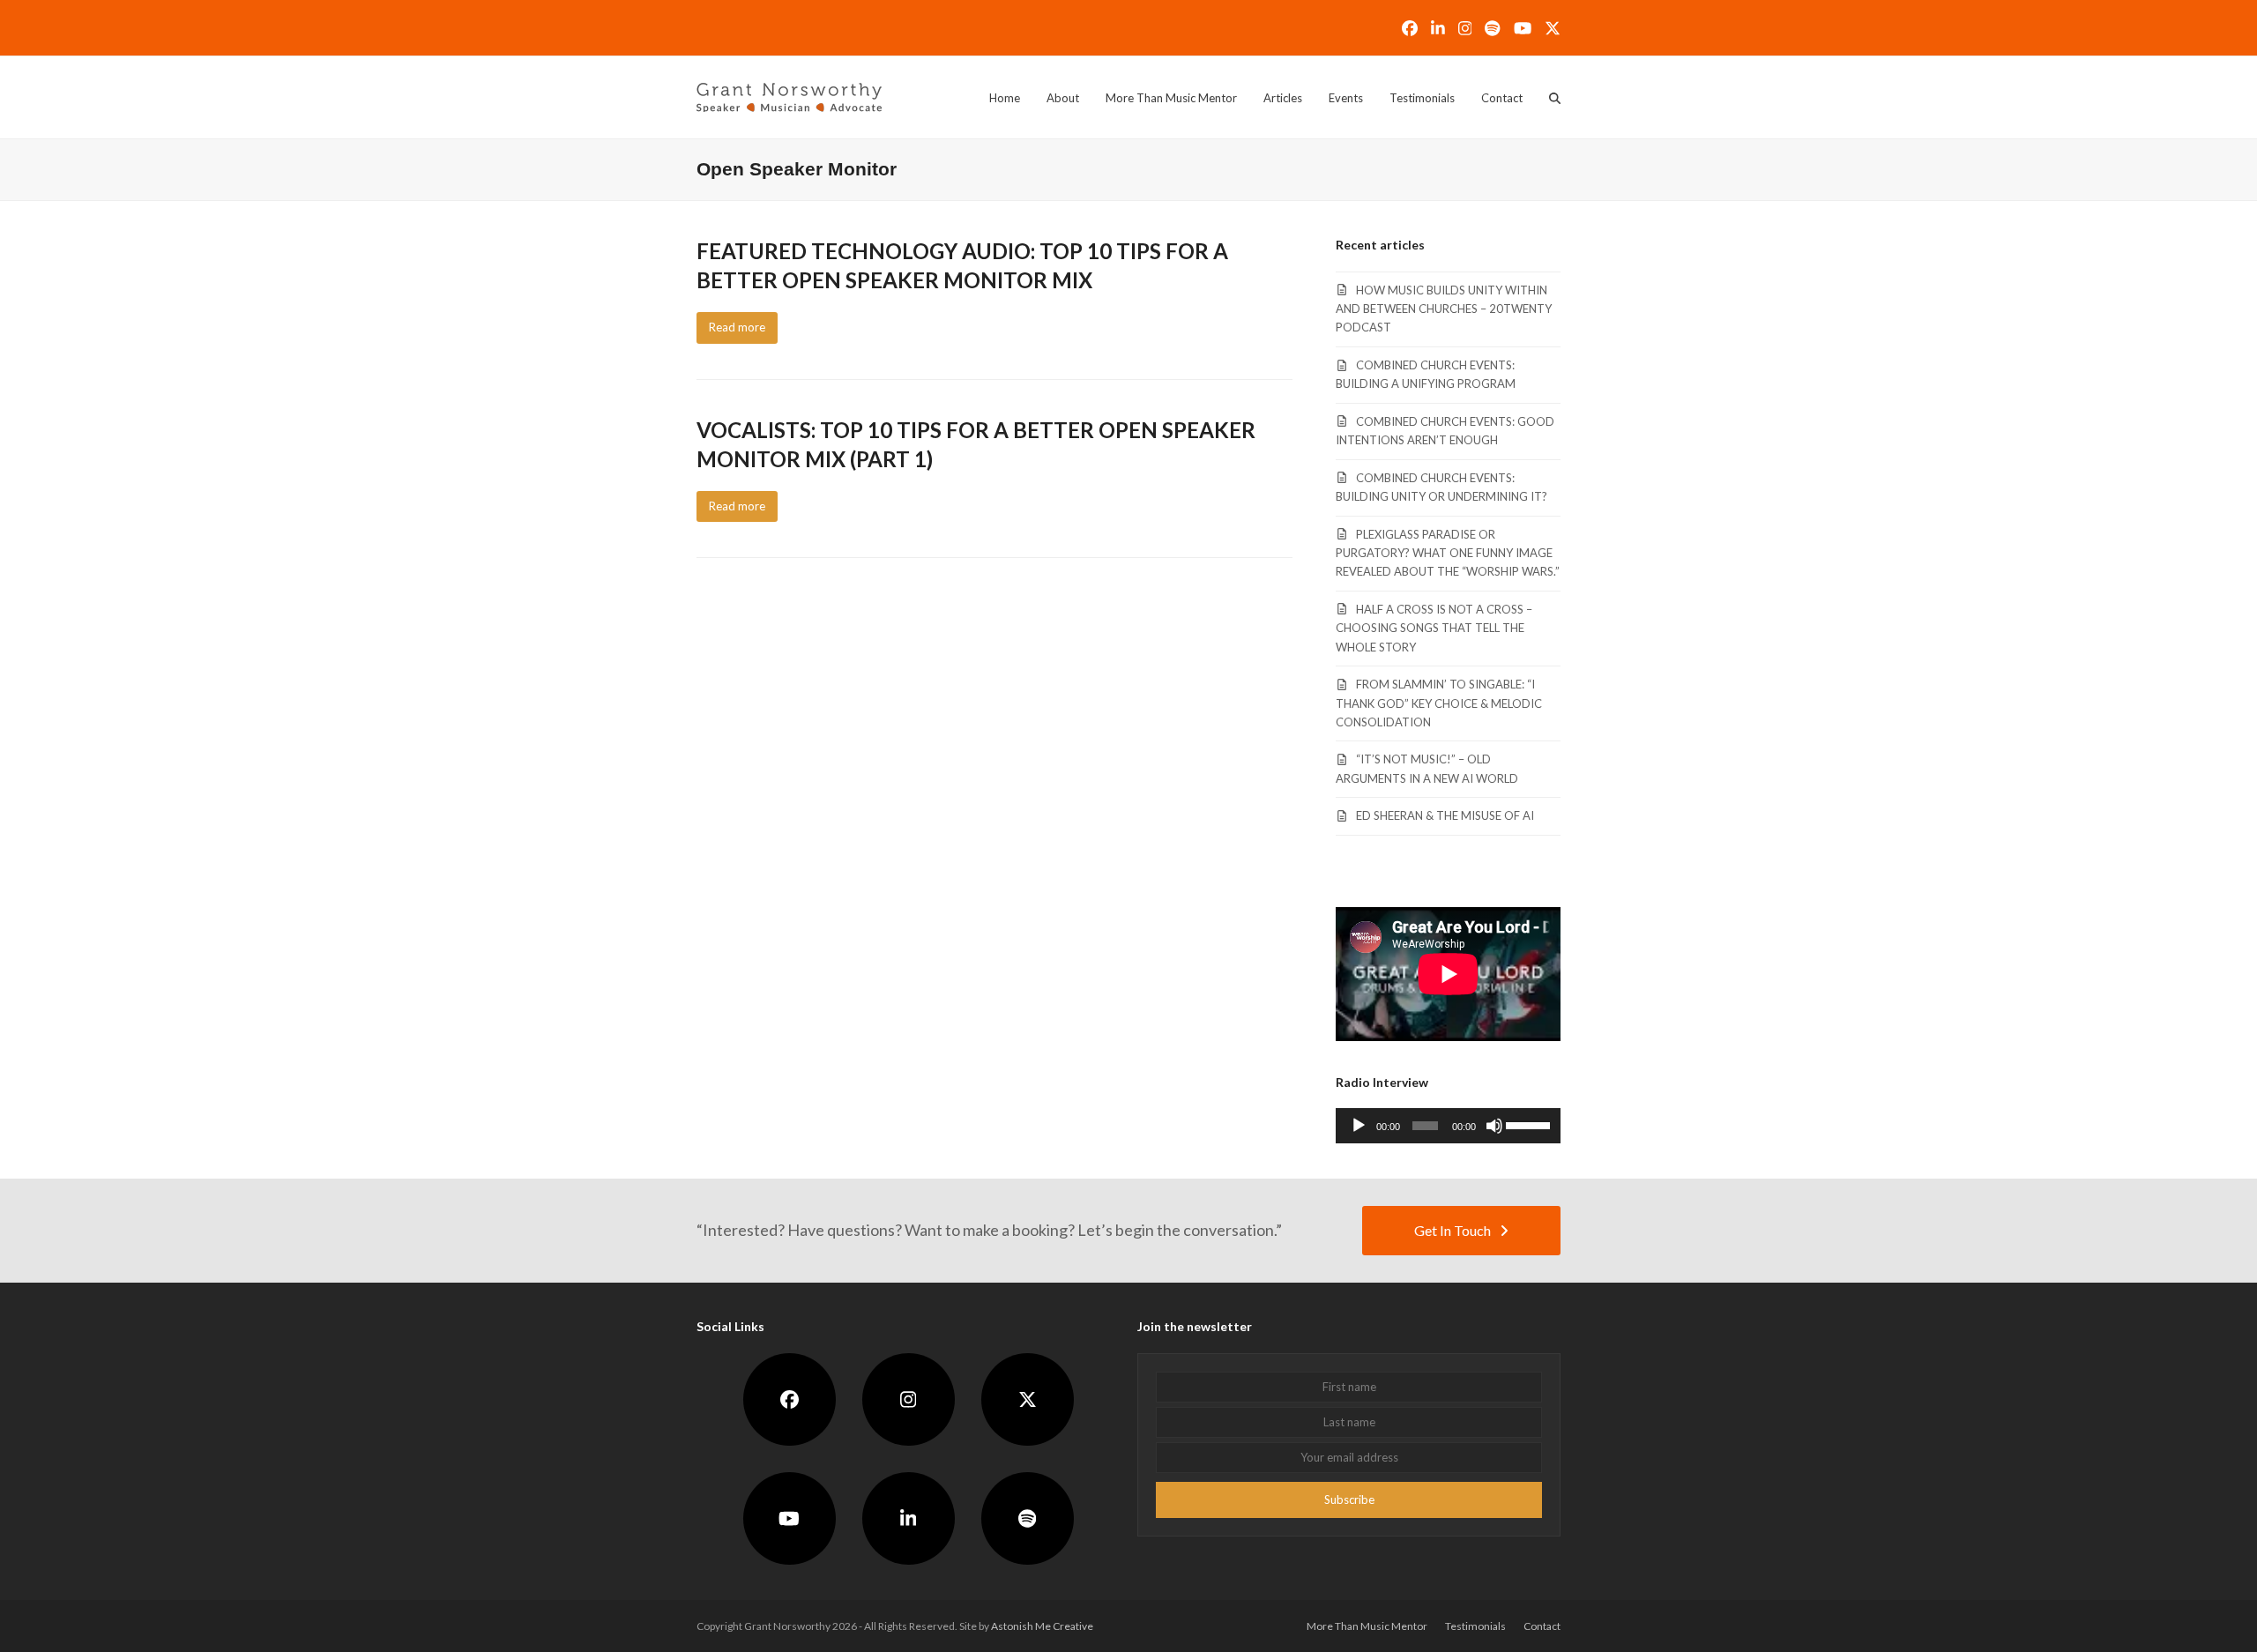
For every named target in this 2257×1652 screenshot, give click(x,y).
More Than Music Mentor (1367, 1626)
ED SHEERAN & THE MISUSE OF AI (1445, 815)
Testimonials (1475, 1626)
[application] (1448, 1126)
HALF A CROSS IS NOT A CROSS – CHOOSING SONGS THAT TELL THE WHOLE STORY (1434, 628)
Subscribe (1349, 1499)
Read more (737, 327)
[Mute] (1494, 1126)
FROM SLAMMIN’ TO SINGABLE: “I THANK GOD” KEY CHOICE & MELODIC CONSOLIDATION (1439, 703)
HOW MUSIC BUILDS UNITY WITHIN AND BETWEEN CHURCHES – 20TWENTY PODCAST (1444, 309)
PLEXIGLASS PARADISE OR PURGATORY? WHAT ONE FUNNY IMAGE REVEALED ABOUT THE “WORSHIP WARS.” (1448, 553)
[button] (1555, 98)
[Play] (1359, 1126)
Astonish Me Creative (1042, 1626)
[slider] (1529, 1124)
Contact (1542, 1626)
